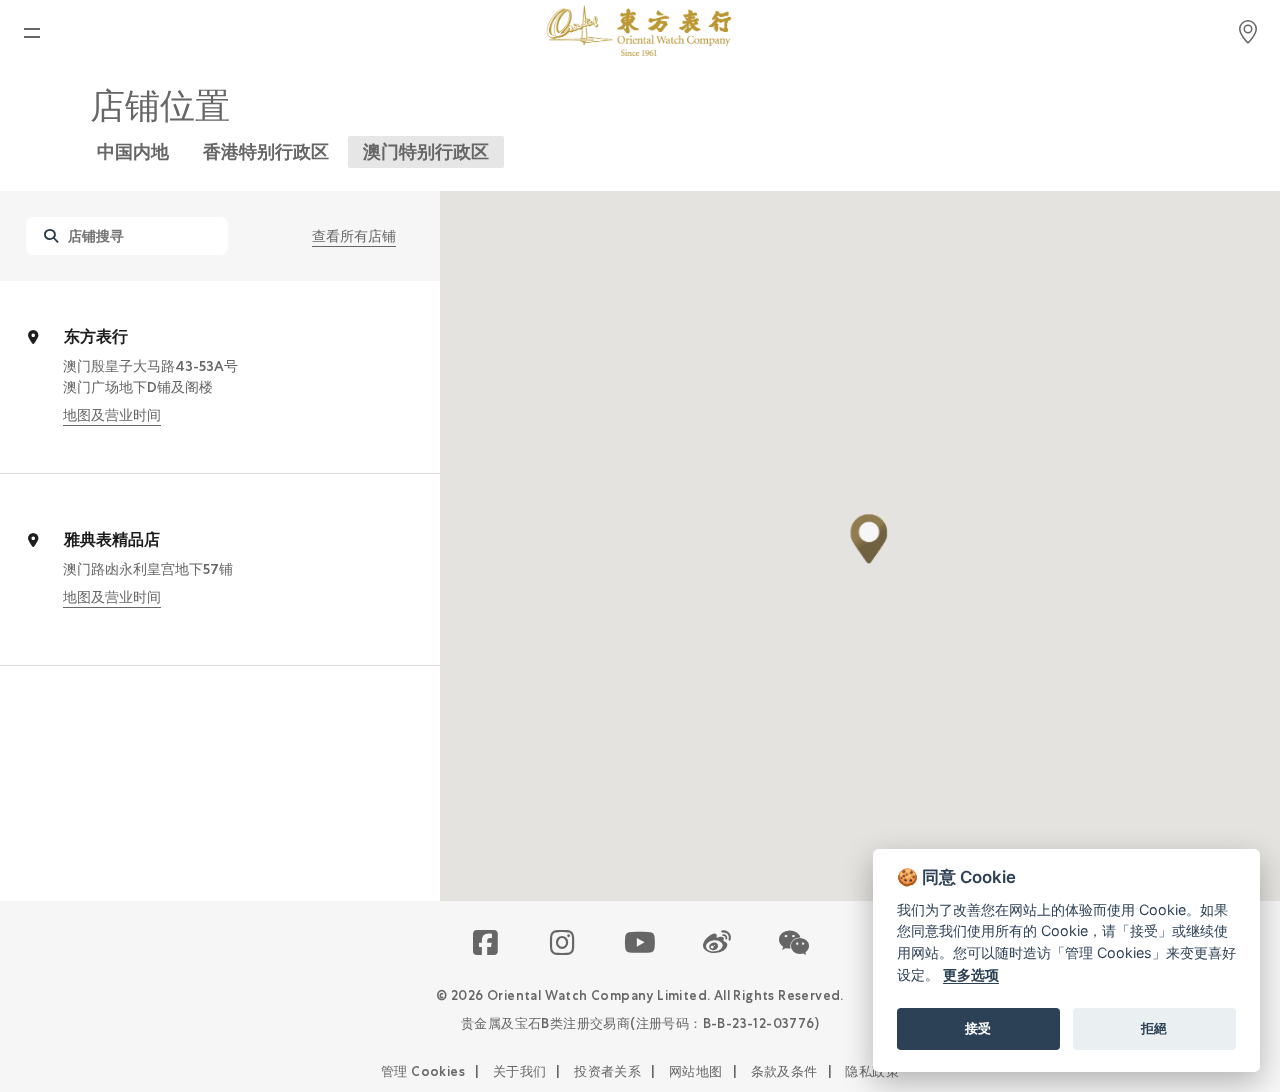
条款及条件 (784, 1071)
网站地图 (696, 1071)
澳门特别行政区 (426, 151)
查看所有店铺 (354, 236)
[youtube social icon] (640, 944)
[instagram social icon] (563, 944)
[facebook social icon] (486, 944)
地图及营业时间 (112, 415)
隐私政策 (872, 1071)
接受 (978, 1028)
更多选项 (971, 974)
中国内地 (133, 151)
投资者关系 (607, 1071)
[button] (869, 539)
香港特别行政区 (266, 151)
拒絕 (1154, 1028)
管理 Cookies (423, 1071)
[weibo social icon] (717, 944)
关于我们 (520, 1071)
